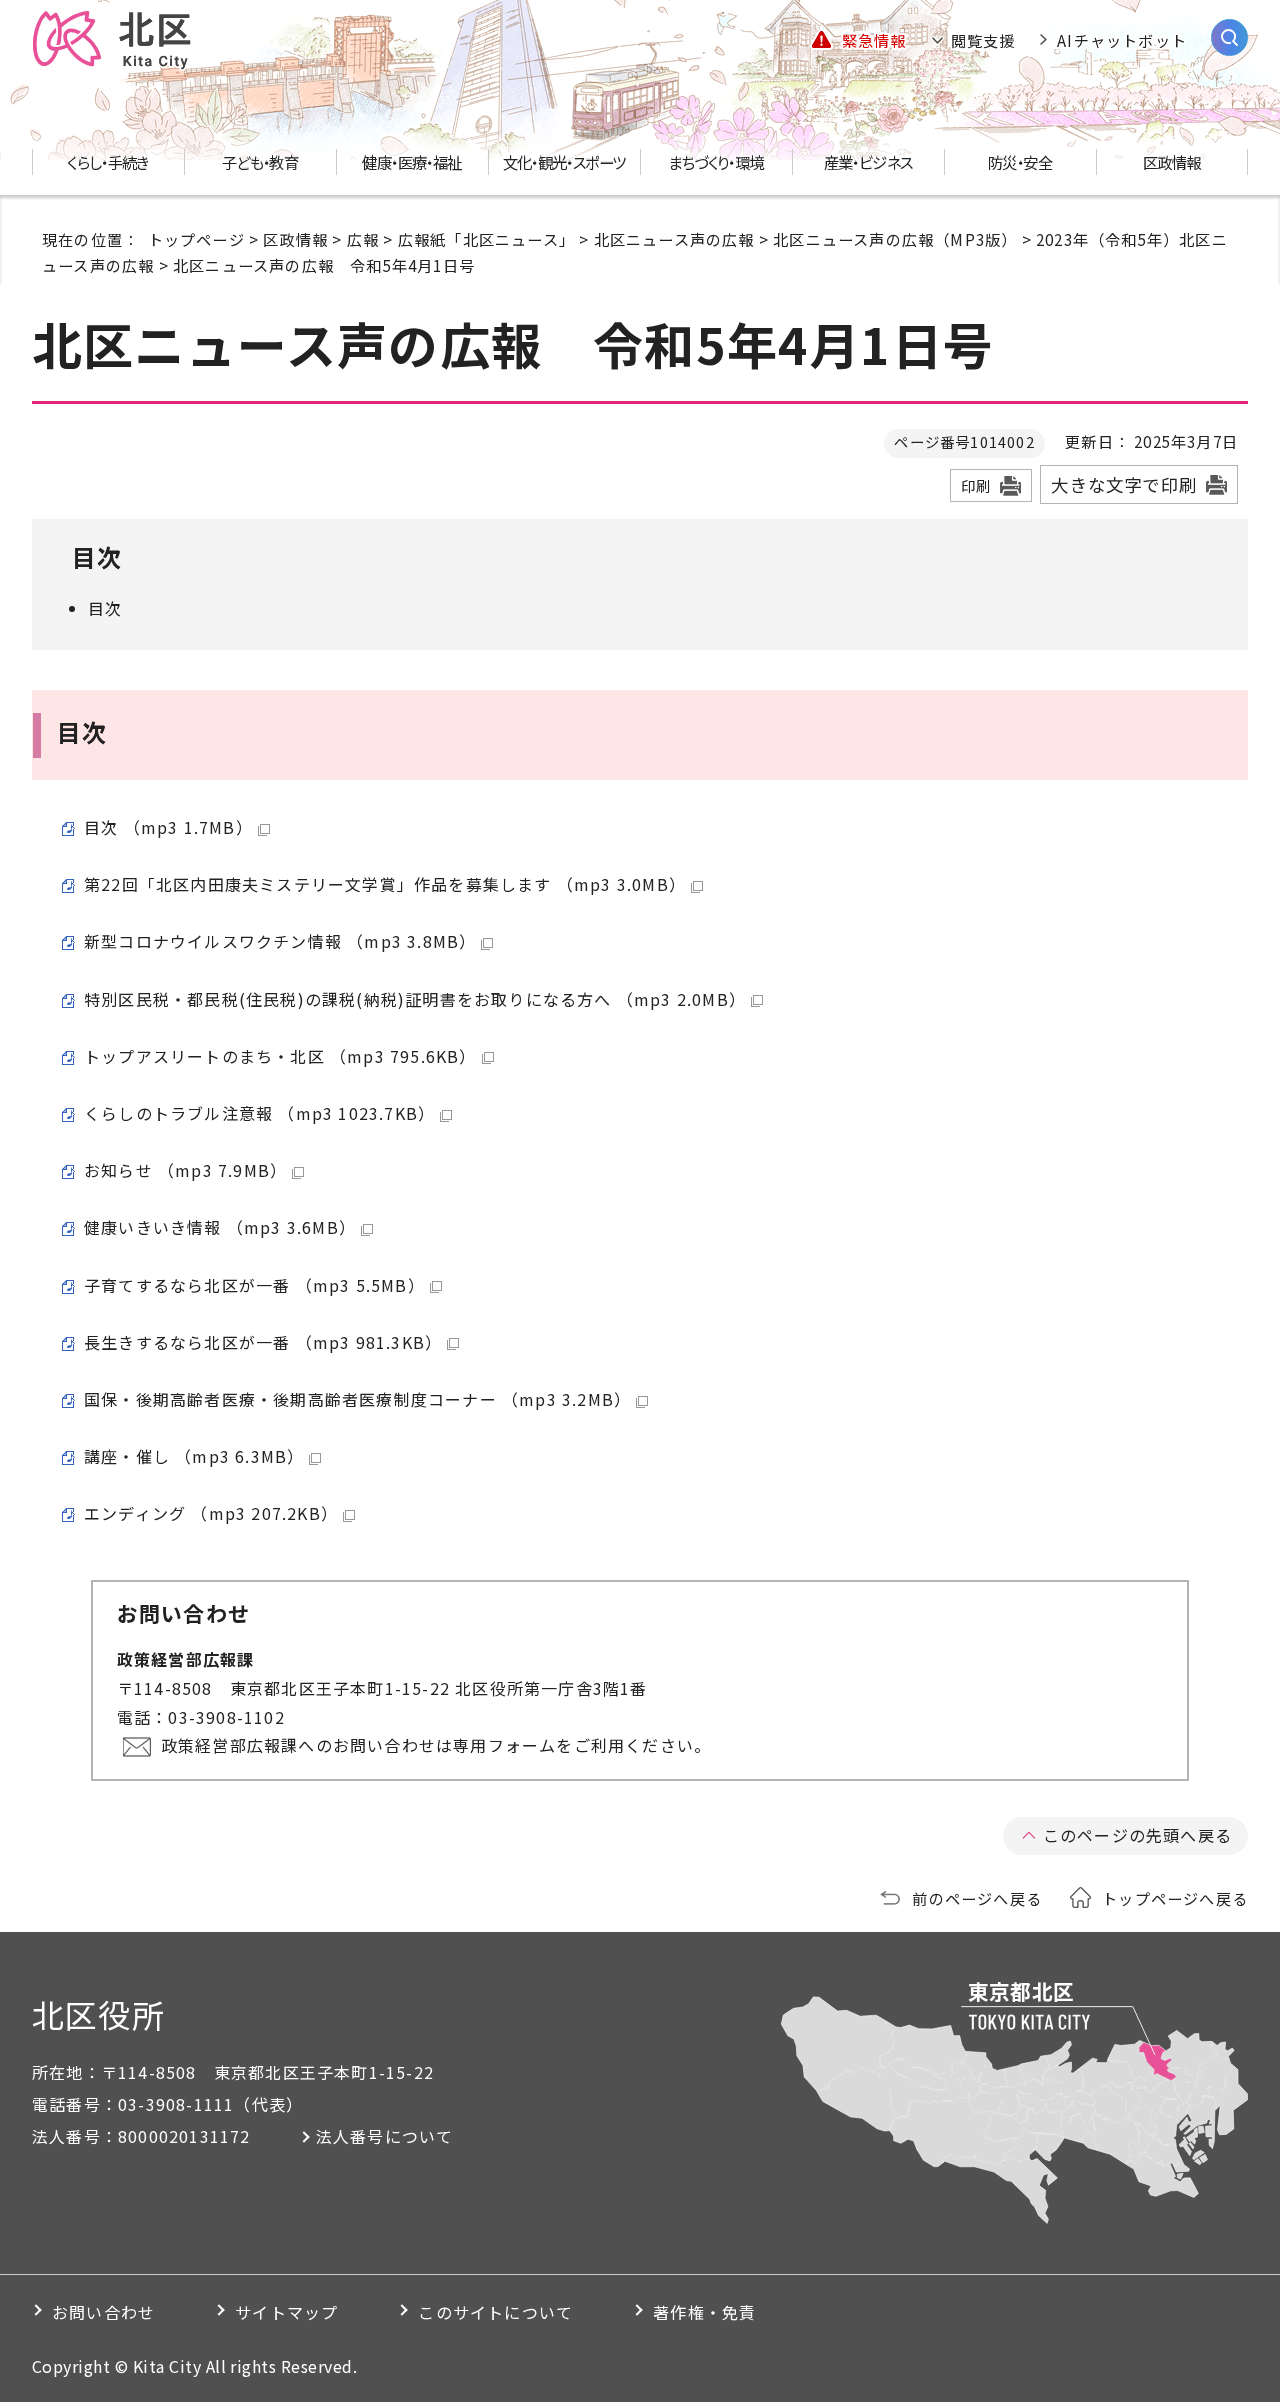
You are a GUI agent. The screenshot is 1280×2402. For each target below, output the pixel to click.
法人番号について (385, 2136)
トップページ (196, 239)
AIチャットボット (1122, 40)
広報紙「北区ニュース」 (486, 239)
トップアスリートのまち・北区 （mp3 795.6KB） (280, 1056)
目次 (105, 608)
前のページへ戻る (977, 1898)
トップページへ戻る (1175, 1898)
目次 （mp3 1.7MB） (168, 827)
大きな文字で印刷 (1124, 484)
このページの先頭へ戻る (1137, 1835)
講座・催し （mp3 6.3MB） (194, 1456)
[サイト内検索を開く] (1229, 37)
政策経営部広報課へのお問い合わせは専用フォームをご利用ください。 (436, 1745)
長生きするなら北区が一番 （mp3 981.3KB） (263, 1342)
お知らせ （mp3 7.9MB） (185, 1170)
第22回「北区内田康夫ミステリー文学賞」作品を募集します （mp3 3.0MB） (385, 884)
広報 (363, 239)
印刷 (976, 485)
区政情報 (295, 239)
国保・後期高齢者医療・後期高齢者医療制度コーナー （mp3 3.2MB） (357, 1399)
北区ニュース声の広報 (674, 239)
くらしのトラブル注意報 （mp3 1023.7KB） (259, 1113)
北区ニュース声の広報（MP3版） (895, 239)
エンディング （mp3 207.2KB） (211, 1513)
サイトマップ (286, 2312)
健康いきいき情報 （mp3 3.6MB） (220, 1227)
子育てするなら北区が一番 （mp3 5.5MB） (254, 1285)
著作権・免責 (704, 2312)
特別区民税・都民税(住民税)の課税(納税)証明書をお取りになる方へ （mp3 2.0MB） (415, 999)
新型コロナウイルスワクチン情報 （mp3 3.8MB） (280, 941)
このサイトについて (495, 2312)
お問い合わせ (103, 2312)
